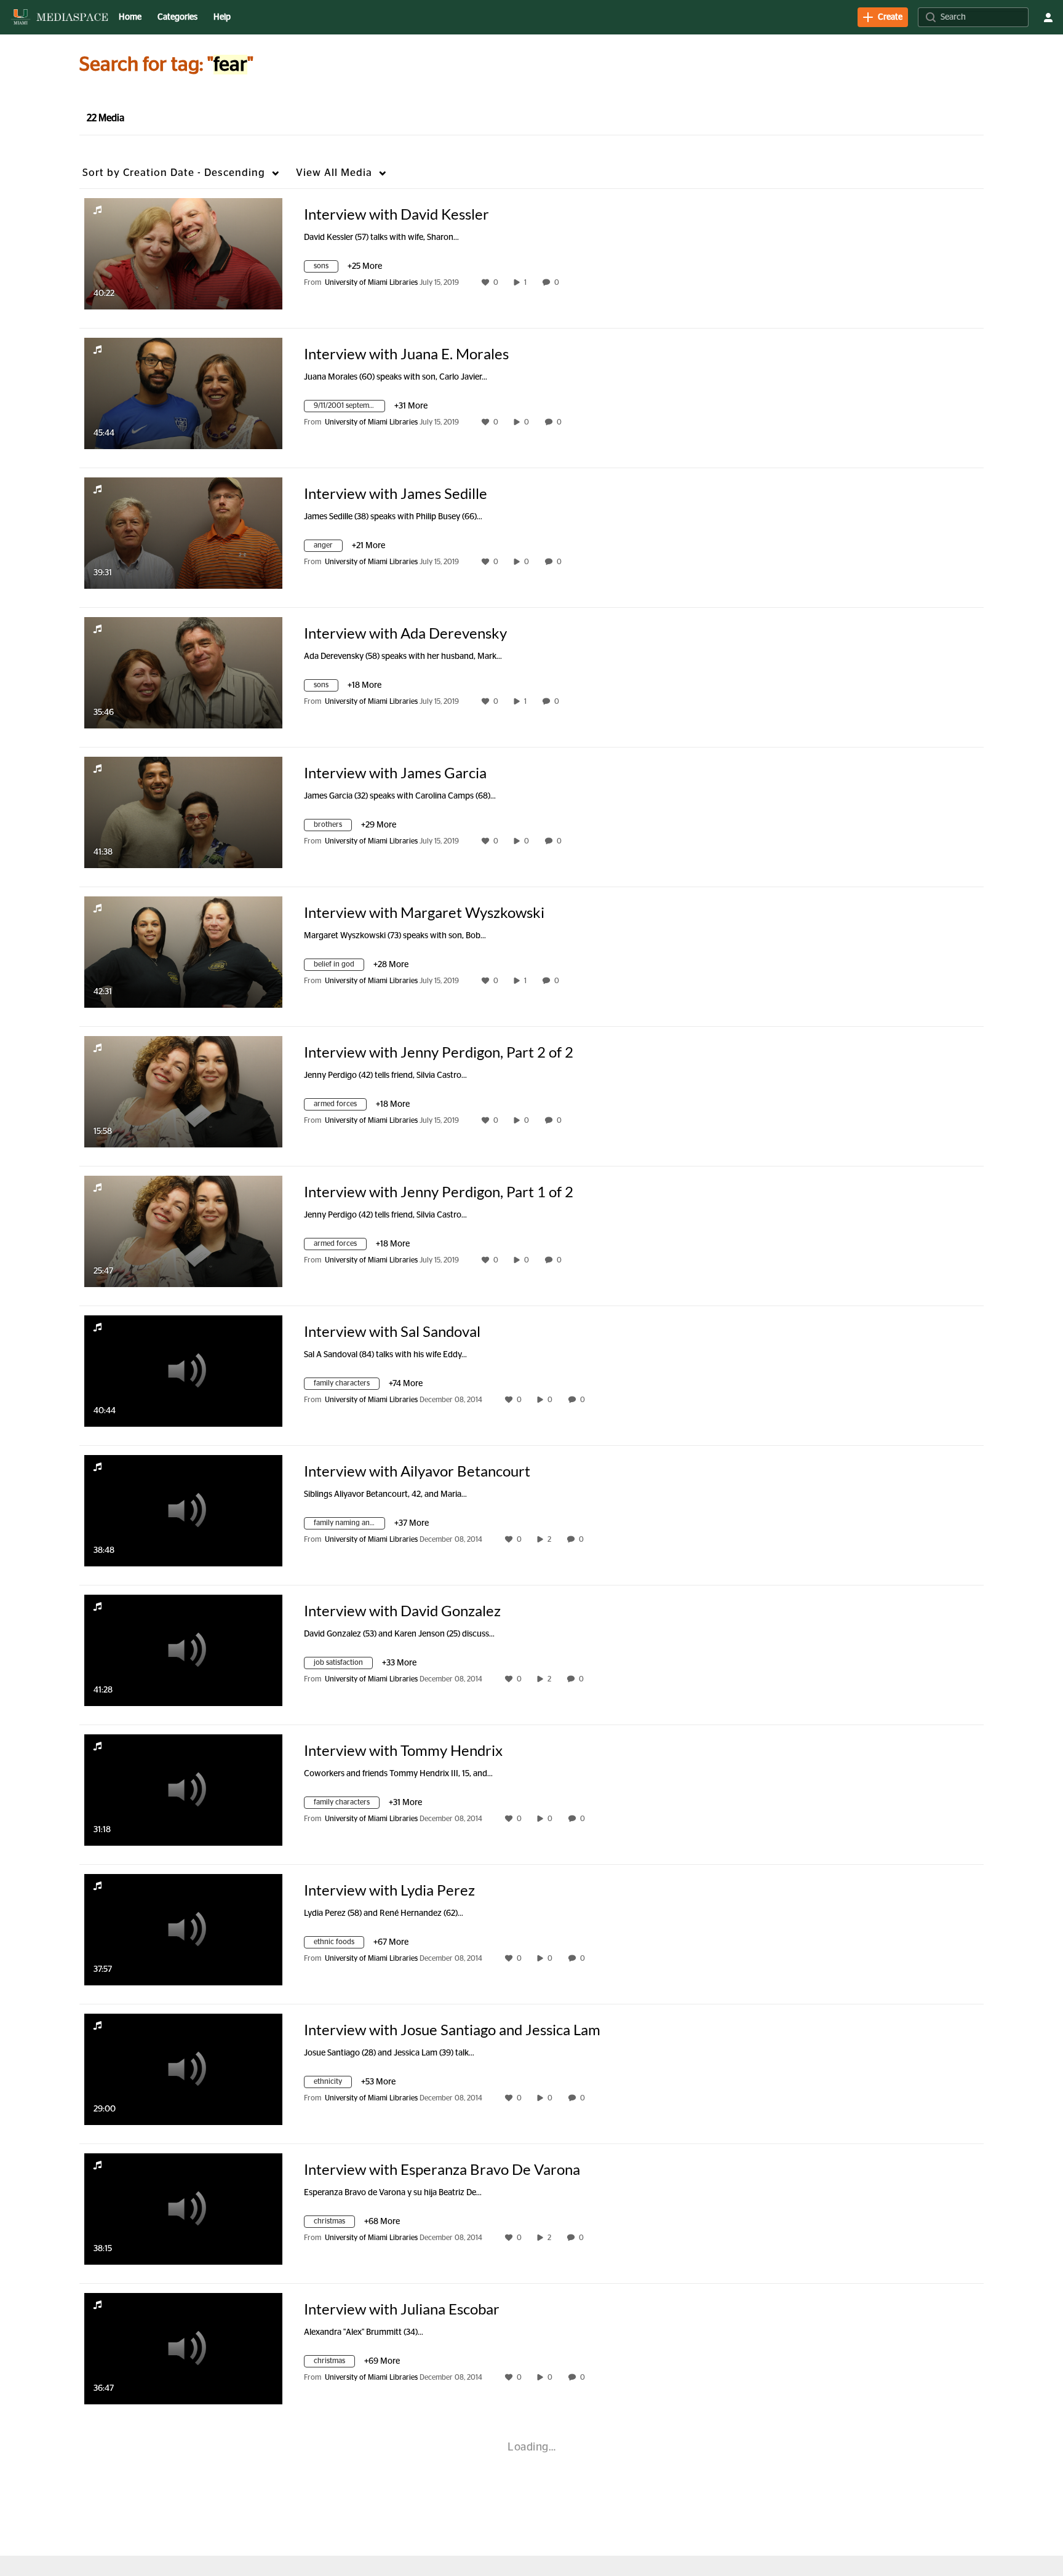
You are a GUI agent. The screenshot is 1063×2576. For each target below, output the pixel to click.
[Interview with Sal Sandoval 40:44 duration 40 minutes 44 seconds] (183, 1371)
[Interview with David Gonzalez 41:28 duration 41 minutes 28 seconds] (183, 1650)
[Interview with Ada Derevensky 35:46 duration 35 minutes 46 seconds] (183, 672)
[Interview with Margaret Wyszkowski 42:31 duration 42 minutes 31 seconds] (183, 952)
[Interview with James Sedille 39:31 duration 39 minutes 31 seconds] (183, 533)
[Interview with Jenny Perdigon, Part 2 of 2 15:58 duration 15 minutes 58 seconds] (183, 1091)
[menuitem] (130, 17)
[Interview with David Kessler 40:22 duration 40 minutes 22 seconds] (183, 253)
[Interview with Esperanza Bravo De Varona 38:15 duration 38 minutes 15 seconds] (183, 2209)
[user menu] (1048, 17)
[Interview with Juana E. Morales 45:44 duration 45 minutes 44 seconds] (183, 393)
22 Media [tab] (106, 118)
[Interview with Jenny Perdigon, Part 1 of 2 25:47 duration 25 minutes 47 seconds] (183, 1231)
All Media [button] (334, 173)
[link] (883, 17)
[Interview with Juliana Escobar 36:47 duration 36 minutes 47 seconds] (183, 2348)
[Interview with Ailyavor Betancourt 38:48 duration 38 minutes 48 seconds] (183, 1510)
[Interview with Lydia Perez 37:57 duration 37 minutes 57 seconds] (183, 1929)
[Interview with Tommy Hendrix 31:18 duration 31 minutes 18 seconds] (183, 1790)
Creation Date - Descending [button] (174, 173)
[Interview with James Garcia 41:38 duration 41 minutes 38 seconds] (183, 812)
